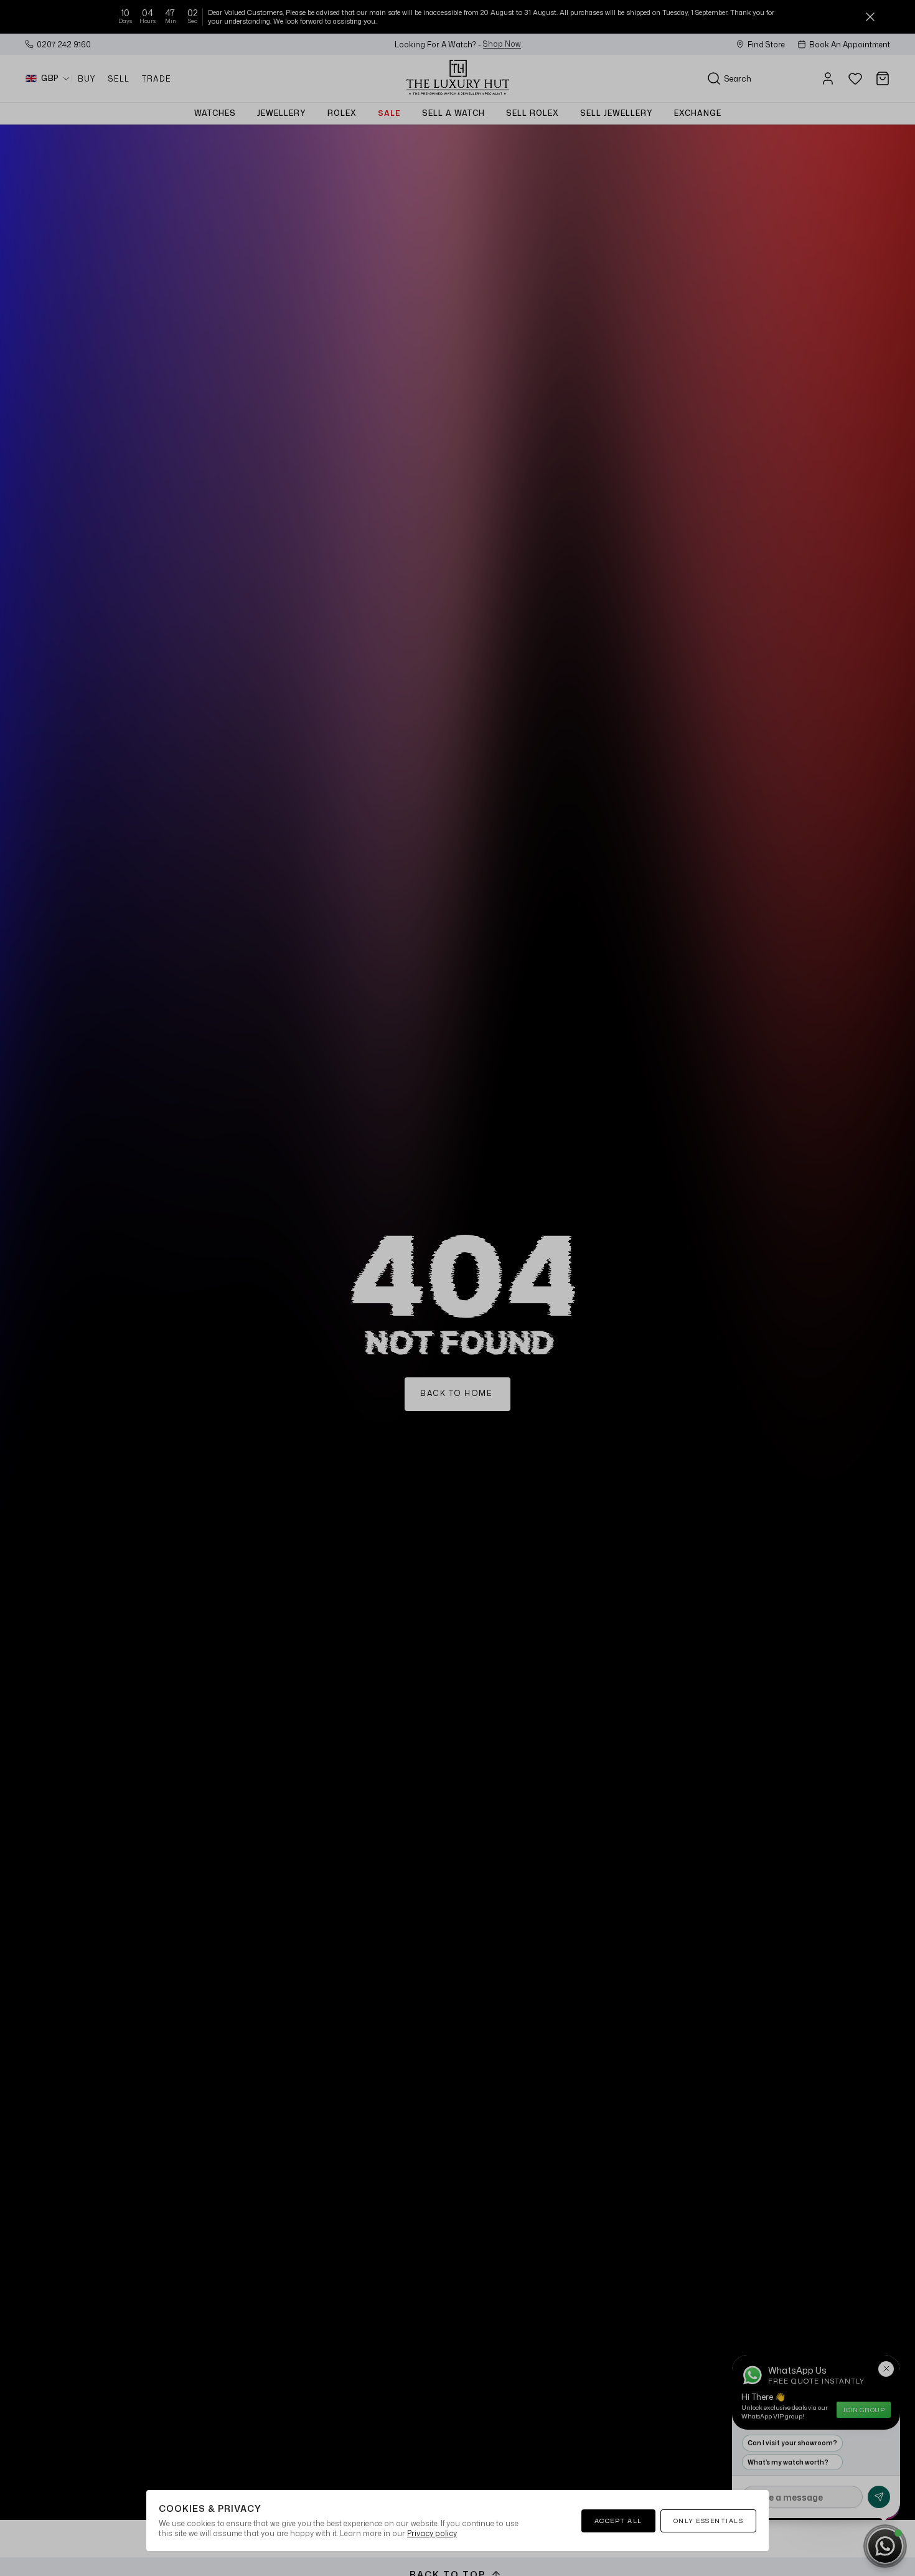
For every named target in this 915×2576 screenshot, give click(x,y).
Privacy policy (432, 2533)
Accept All (618, 2521)
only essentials (709, 2521)
